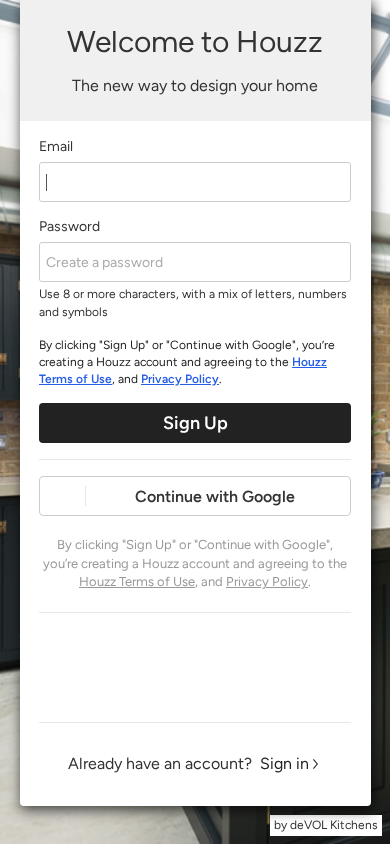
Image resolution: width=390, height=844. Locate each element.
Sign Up (195, 423)
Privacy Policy (180, 379)
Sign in (284, 763)
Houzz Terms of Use (137, 581)
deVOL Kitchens (334, 825)
